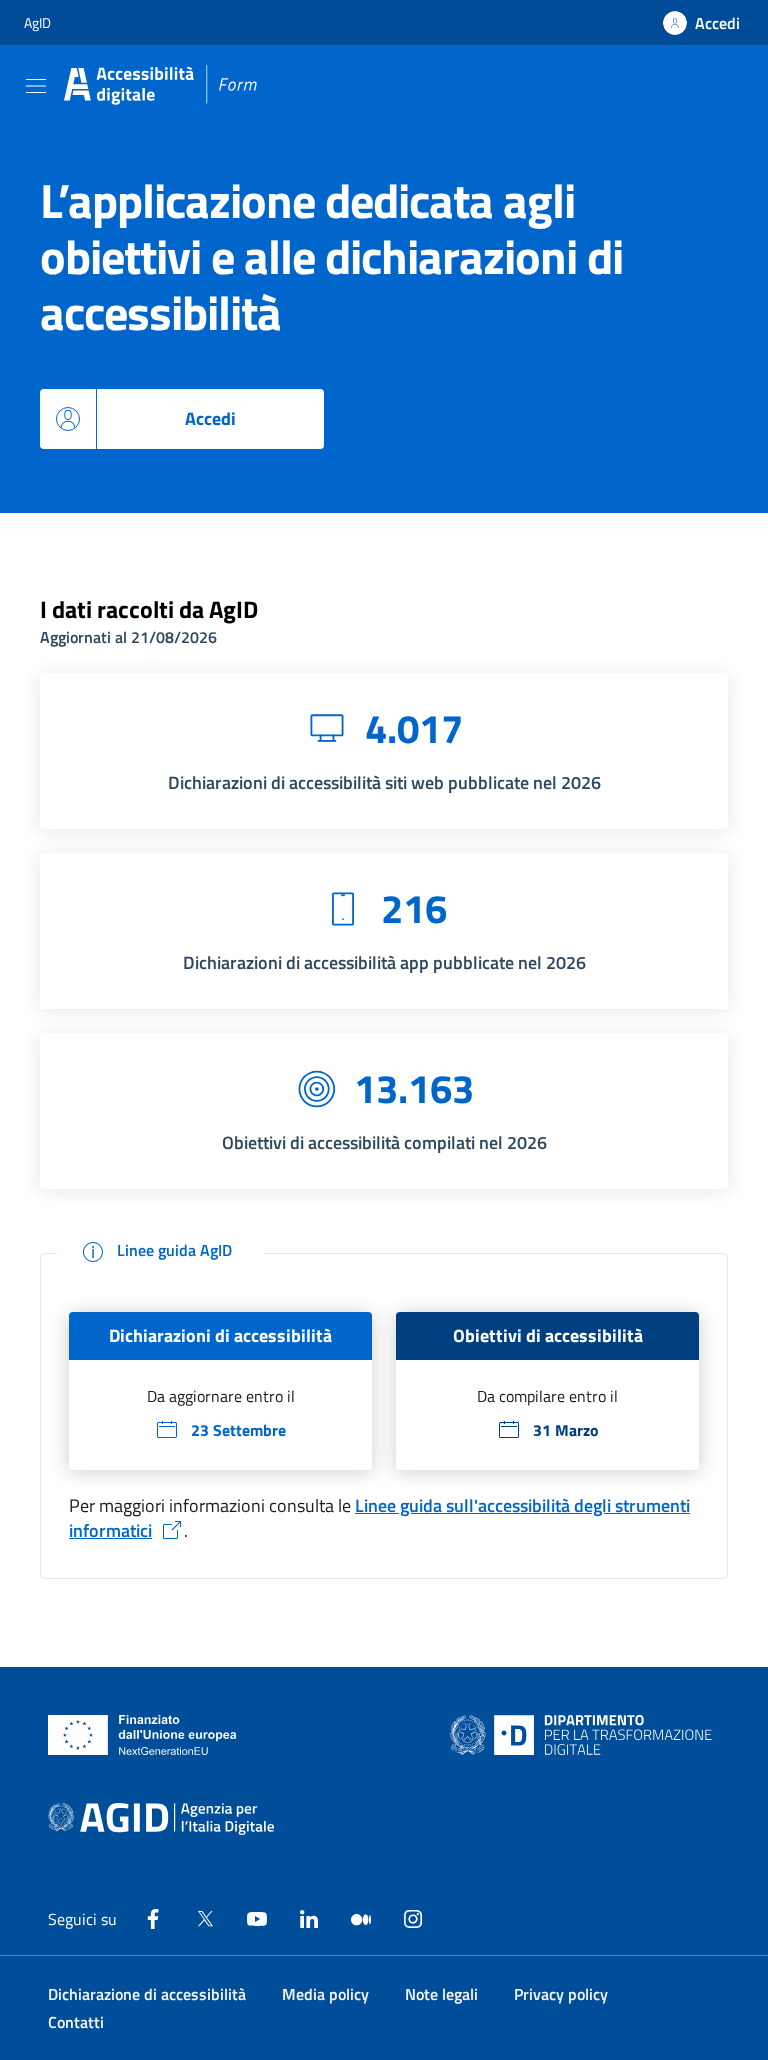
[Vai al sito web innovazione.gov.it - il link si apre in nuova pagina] (585, 1735)
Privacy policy (561, 1994)
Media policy (325, 1994)
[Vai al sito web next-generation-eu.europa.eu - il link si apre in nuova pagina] (142, 1735)
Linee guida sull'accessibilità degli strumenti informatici (379, 1518)
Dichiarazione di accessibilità (147, 1994)
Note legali (441, 1994)
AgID (37, 22)
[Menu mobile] (36, 85)
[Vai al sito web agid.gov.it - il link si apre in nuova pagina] (161, 1819)
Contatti (76, 2022)
